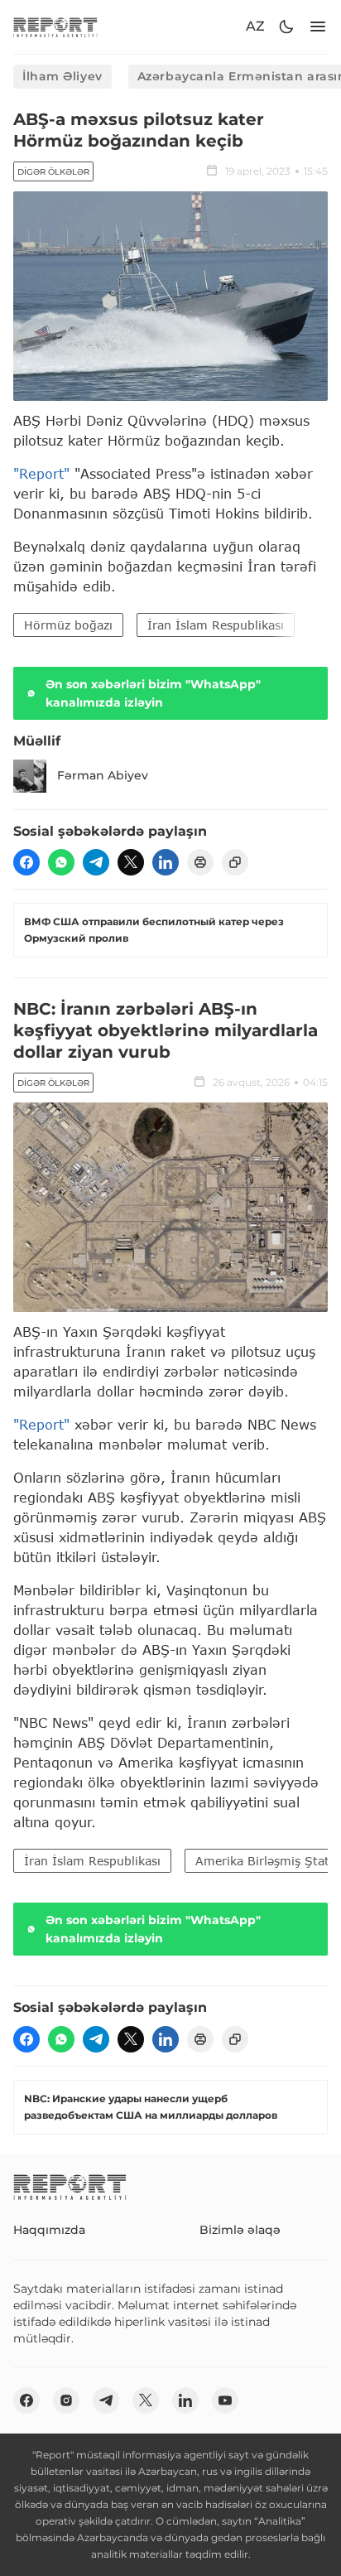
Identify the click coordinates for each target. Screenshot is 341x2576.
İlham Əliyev (62, 76)
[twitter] (131, 862)
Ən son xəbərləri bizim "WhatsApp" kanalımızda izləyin (153, 693)
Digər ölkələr (53, 172)
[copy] (235, 862)
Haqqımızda (49, 2230)
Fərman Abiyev (103, 775)
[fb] (26, 862)
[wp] (61, 862)
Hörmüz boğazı (68, 625)
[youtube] (225, 2400)
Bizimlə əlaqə (240, 2230)
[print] (200, 862)
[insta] (66, 2400)
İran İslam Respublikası (216, 625)
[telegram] (96, 862)
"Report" (41, 473)
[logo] (55, 27)
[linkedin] (166, 862)
